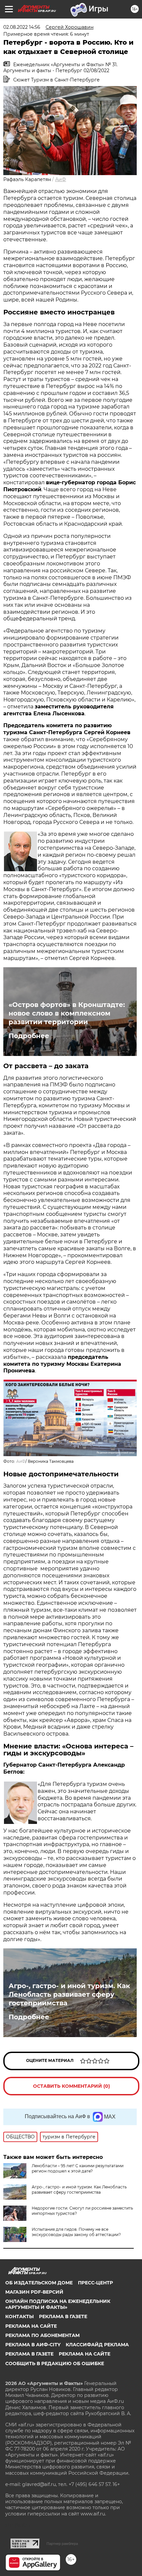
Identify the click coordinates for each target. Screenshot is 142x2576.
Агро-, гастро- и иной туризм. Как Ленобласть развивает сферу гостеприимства (69, 1994)
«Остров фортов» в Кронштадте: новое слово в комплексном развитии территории (67, 1013)
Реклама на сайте (31, 2326)
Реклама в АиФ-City (33, 2345)
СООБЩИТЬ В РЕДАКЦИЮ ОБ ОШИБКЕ (55, 2363)
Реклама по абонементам (42, 2335)
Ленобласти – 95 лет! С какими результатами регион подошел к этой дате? (78, 2168)
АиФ (61, 179)
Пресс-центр (95, 2283)
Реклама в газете (63, 2316)
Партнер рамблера (62, 2544)
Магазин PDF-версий (34, 2292)
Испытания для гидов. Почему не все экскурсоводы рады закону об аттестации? (76, 2232)
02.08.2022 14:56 (22, 27)
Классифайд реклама (97, 2345)
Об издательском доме (39, 2283)
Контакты (19, 2316)
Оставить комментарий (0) (71, 2086)
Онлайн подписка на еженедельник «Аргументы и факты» (58, 2304)
